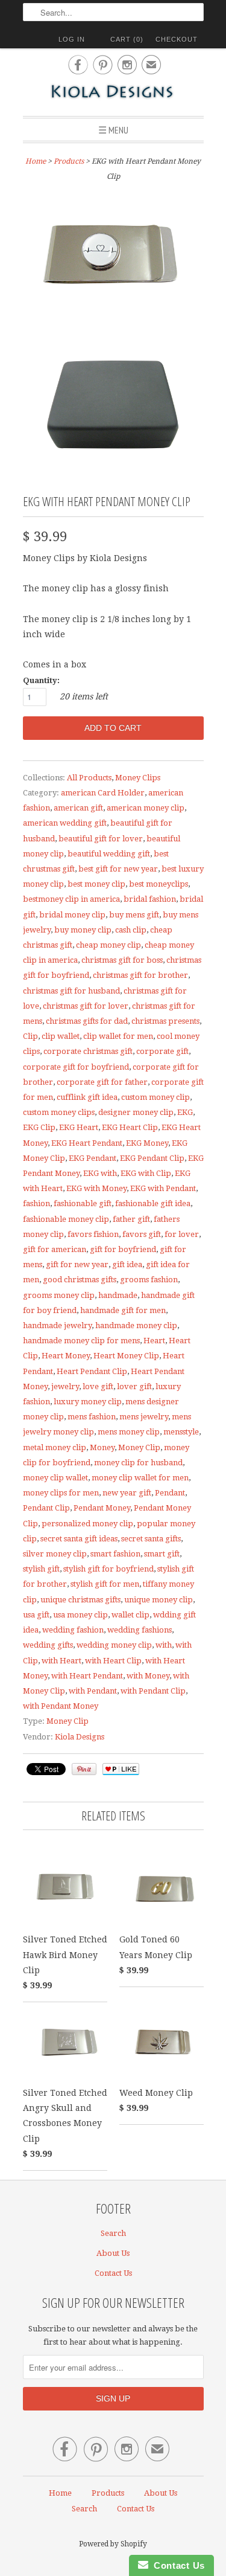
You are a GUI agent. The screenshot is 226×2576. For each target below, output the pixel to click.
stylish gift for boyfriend (108, 1569)
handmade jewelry (57, 1325)
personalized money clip (87, 1524)
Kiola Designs (80, 1737)
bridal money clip (72, 915)
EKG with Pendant (163, 1188)
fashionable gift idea (153, 1203)
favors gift (142, 1234)
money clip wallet (55, 1478)
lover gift (134, 1386)
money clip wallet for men (140, 1478)
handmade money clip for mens (81, 1341)
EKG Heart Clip (130, 1127)
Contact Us (113, 2273)
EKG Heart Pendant (87, 1143)
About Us (113, 2253)
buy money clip (83, 930)
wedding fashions (140, 1630)
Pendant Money (102, 1508)
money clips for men (61, 1493)
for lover (182, 1234)
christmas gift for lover (86, 1006)
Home (60, 2493)
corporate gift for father (102, 1082)
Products (69, 161)
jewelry (65, 1386)
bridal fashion (150, 899)
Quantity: (41, 680)
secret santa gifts (151, 1539)
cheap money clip (108, 945)
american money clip (146, 808)
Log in (72, 39)
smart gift (162, 1554)
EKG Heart (79, 1127)
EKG (185, 1112)
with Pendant (93, 1691)
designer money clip (136, 1112)
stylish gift (41, 1569)
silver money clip (55, 1554)
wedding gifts (48, 1645)
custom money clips (59, 1112)
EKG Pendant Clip (152, 1158)
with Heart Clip (113, 1661)
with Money (148, 1676)
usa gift (36, 1615)
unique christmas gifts (80, 1600)
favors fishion (93, 1234)
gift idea (127, 1264)
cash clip (131, 930)
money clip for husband (138, 1463)
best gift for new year (118, 869)
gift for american (55, 1249)
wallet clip (130, 1615)
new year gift (127, 1493)
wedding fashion (73, 1630)
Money (102, 1447)
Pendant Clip (46, 1508)
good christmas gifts (80, 1280)
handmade (118, 1295)
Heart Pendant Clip (92, 1371)
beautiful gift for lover (101, 839)
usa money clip (80, 1615)
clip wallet (61, 1036)
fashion (36, 1203)
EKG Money (147, 1143)
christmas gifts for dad (87, 1021)
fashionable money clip (66, 1219)
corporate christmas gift (88, 1051)
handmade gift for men (123, 1310)
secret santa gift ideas (79, 1539)
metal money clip (55, 1447)
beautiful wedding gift (109, 854)
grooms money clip (59, 1295)
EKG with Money (96, 1188)
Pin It (84, 1769)
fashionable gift (83, 1203)
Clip (30, 1036)
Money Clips (138, 778)
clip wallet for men (118, 1036)
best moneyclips (159, 884)
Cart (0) (127, 39)
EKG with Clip (146, 1173)
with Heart (61, 1661)
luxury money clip (88, 1402)
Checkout (177, 39)
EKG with (100, 1173)
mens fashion (92, 1417)
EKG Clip (39, 1127)
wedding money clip (114, 1645)
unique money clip (159, 1600)
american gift (78, 808)
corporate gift (162, 1051)
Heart (154, 1341)
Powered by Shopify (113, 2544)
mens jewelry (144, 1417)
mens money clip (129, 1432)
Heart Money (66, 1356)
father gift (131, 1219)
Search (113, 2233)
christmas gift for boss (122, 960)
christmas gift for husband (71, 991)
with (164, 1645)
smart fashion (115, 1554)
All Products (89, 778)
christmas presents (165, 1021)
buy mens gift (134, 915)
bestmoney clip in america (71, 899)
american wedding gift (65, 823)
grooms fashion (149, 1280)
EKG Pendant (93, 1158)
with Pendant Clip (153, 1691)
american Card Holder (103, 793)
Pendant (170, 1493)
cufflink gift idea (87, 1097)
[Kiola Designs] (113, 93)
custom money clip (155, 1097)
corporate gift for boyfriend (76, 1067)
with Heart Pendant (87, 1676)
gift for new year (77, 1264)
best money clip (96, 884)
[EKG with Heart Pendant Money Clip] (113, 258)
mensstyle (181, 1432)
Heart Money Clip (126, 1356)
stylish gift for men (105, 1584)
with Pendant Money (61, 1706)
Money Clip (139, 1447)
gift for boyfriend (123, 1249)
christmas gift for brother (140, 975)
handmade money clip (136, 1325)
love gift (98, 1386)
